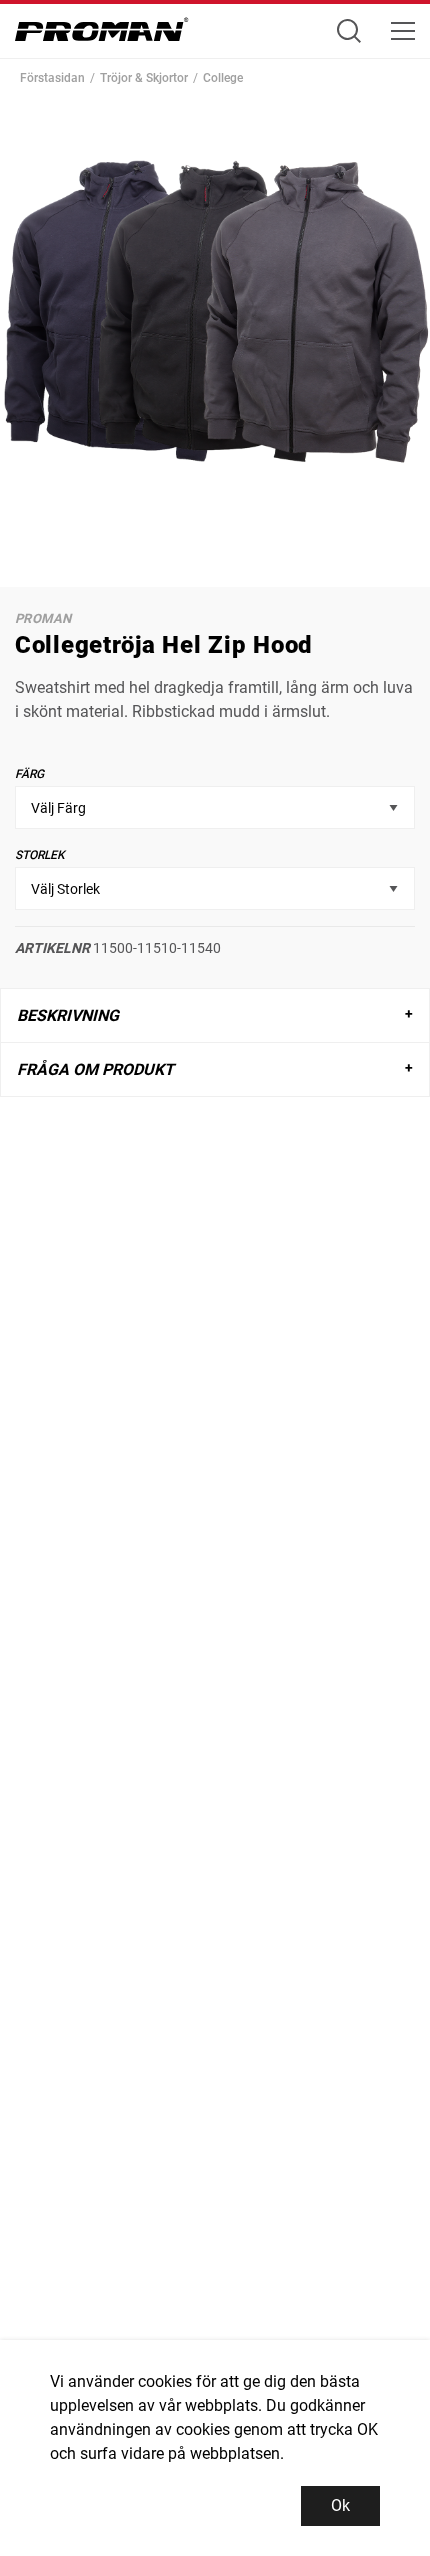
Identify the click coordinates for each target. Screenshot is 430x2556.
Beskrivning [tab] (68, 1015)
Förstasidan (52, 78)
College (223, 78)
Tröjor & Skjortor (144, 78)
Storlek (40, 855)
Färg (29, 774)
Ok (340, 2505)
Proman (43, 618)
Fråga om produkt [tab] (95, 1069)
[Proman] (102, 34)
